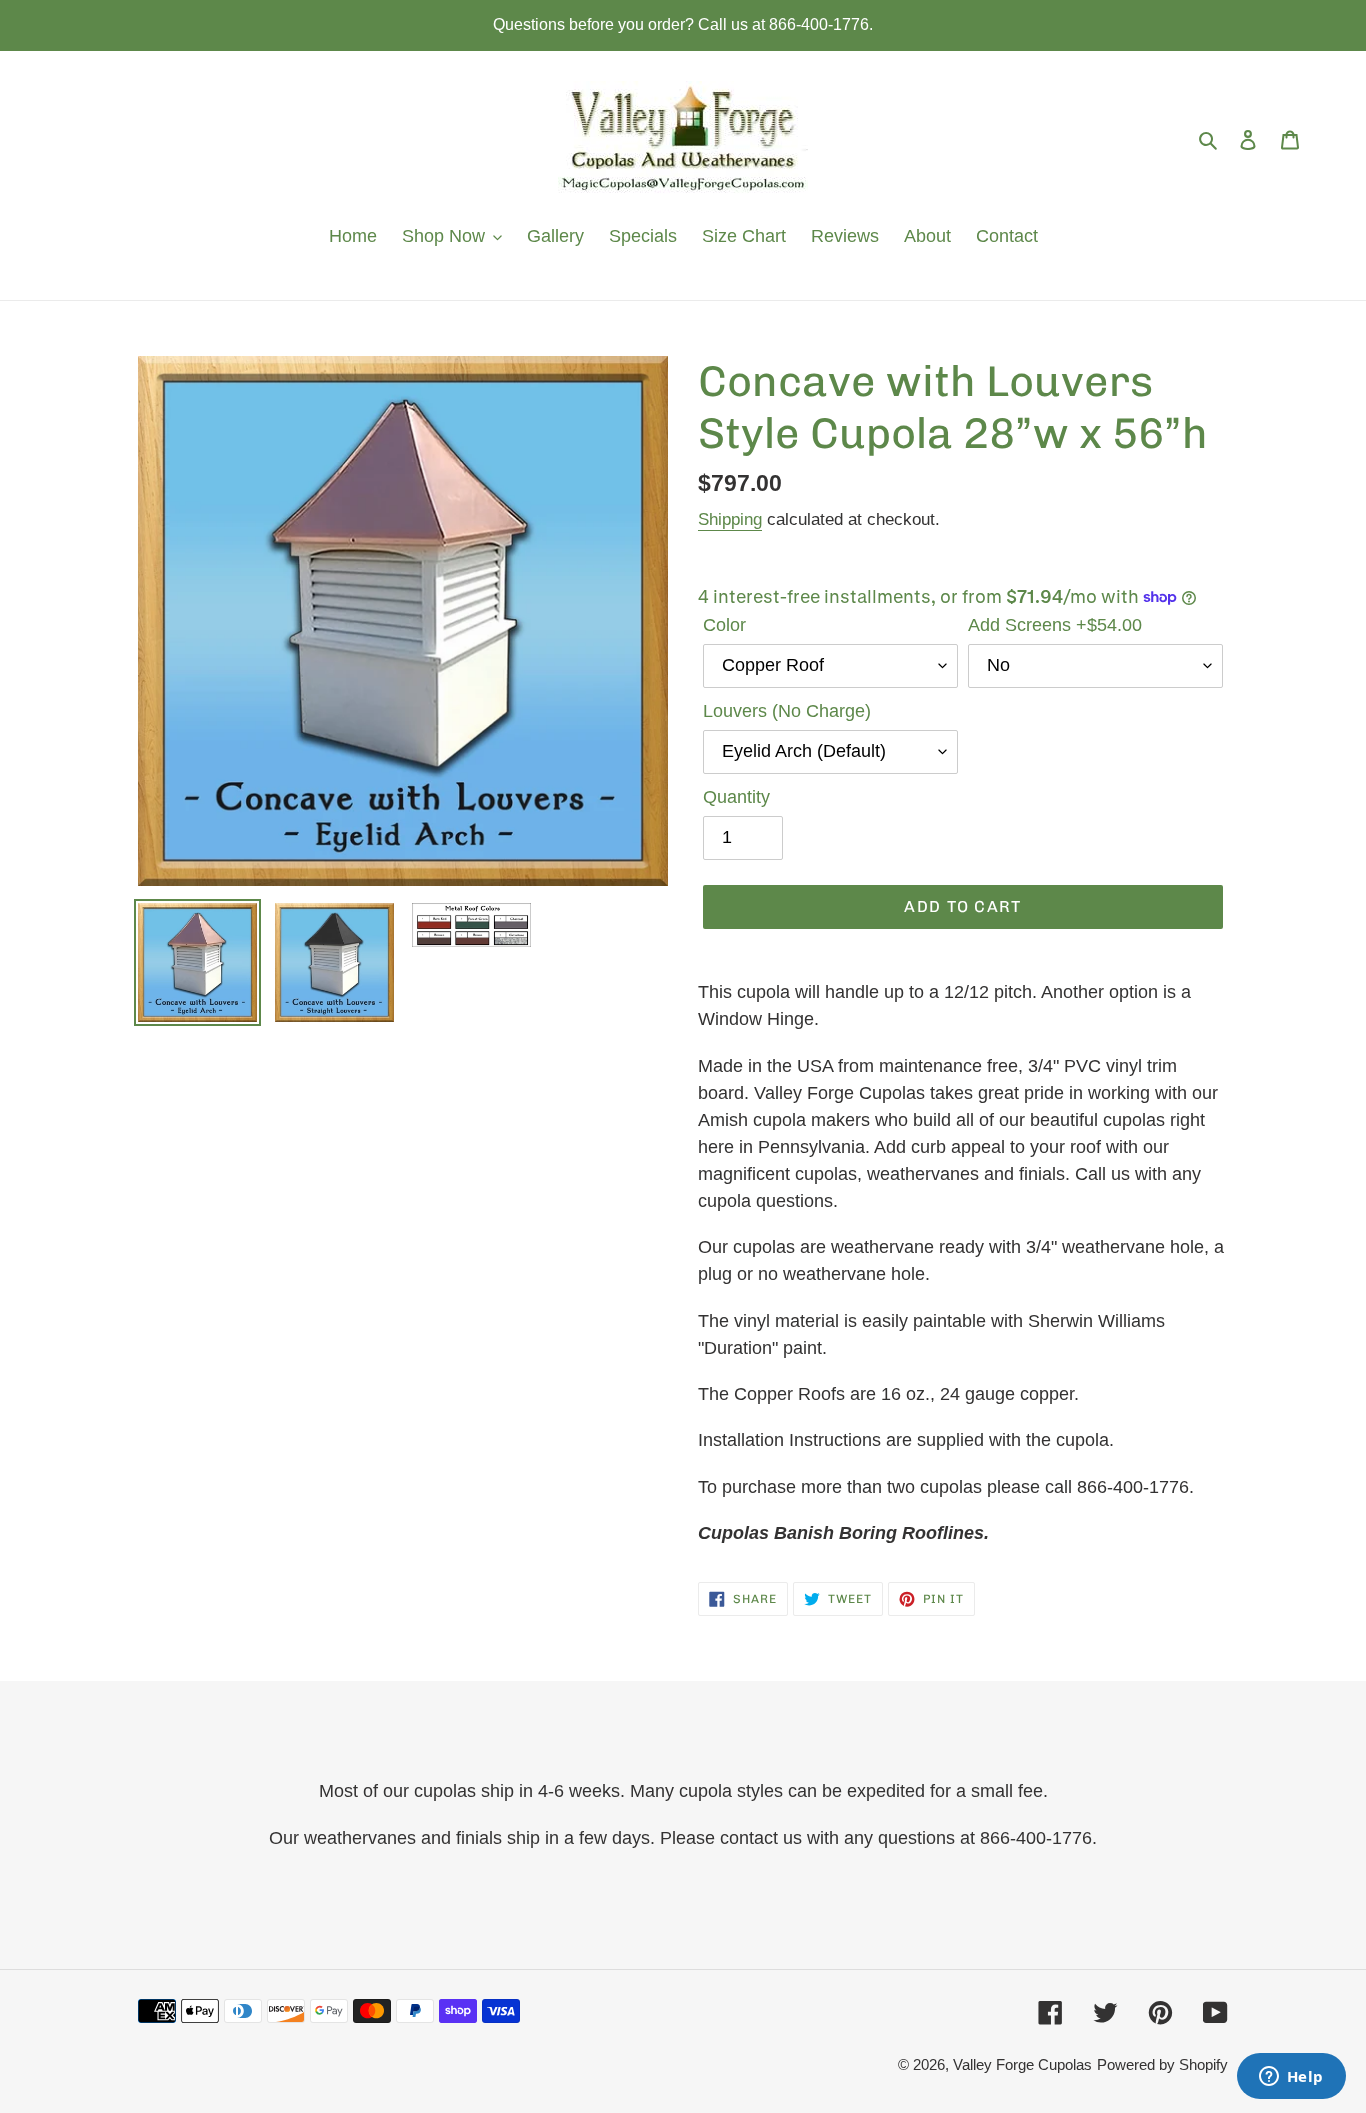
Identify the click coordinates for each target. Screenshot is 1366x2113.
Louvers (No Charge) (787, 711)
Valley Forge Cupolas (1022, 2064)
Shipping (730, 519)
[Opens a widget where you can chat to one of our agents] (1291, 2078)
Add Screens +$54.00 (1055, 625)
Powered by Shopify (1162, 2064)
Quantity (736, 797)
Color (724, 625)
